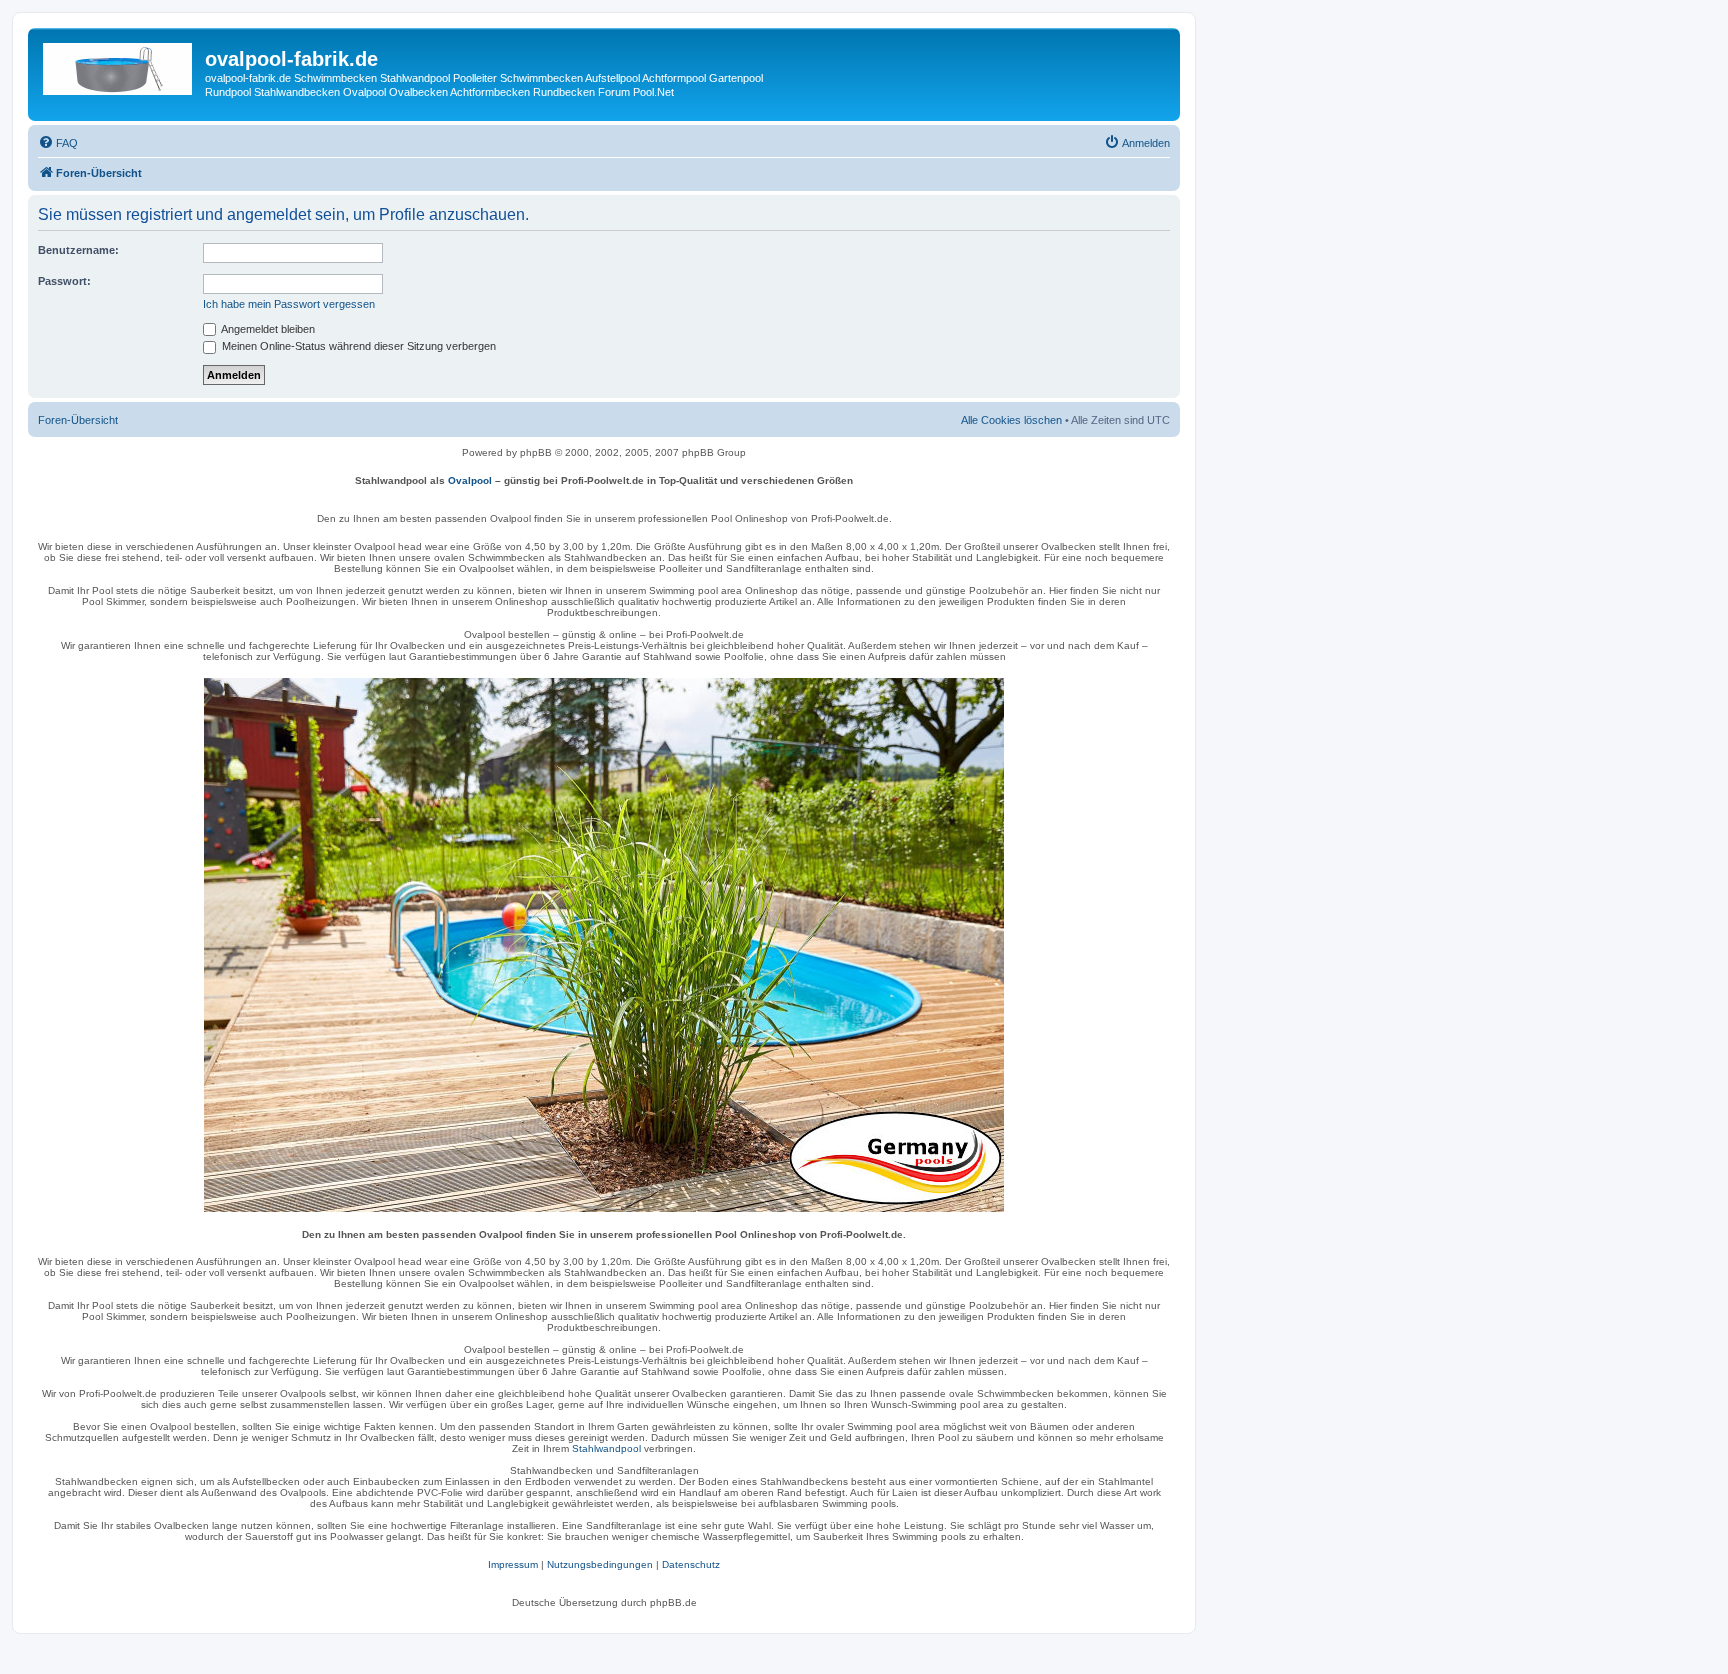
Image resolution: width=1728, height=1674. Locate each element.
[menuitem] (58, 143)
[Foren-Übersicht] (119, 65)
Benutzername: (78, 250)
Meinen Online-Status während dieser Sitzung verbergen (357, 346)
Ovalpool (470, 480)
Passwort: (64, 281)
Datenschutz (691, 1564)
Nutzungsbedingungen (600, 1564)
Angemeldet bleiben (267, 329)
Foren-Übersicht (78, 420)
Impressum (513, 1564)
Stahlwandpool (606, 1448)
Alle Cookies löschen (1011, 420)
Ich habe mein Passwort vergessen (289, 304)
